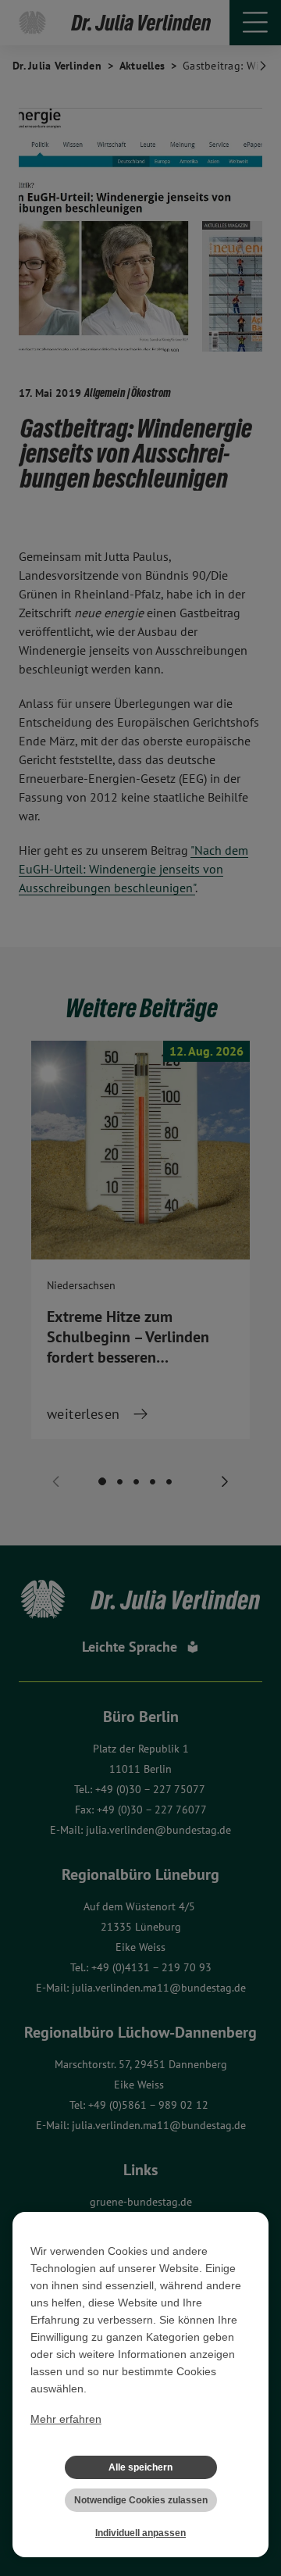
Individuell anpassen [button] (140, 2533)
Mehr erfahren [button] (66, 2419)
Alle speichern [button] (140, 2467)
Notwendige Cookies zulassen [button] (141, 2500)
